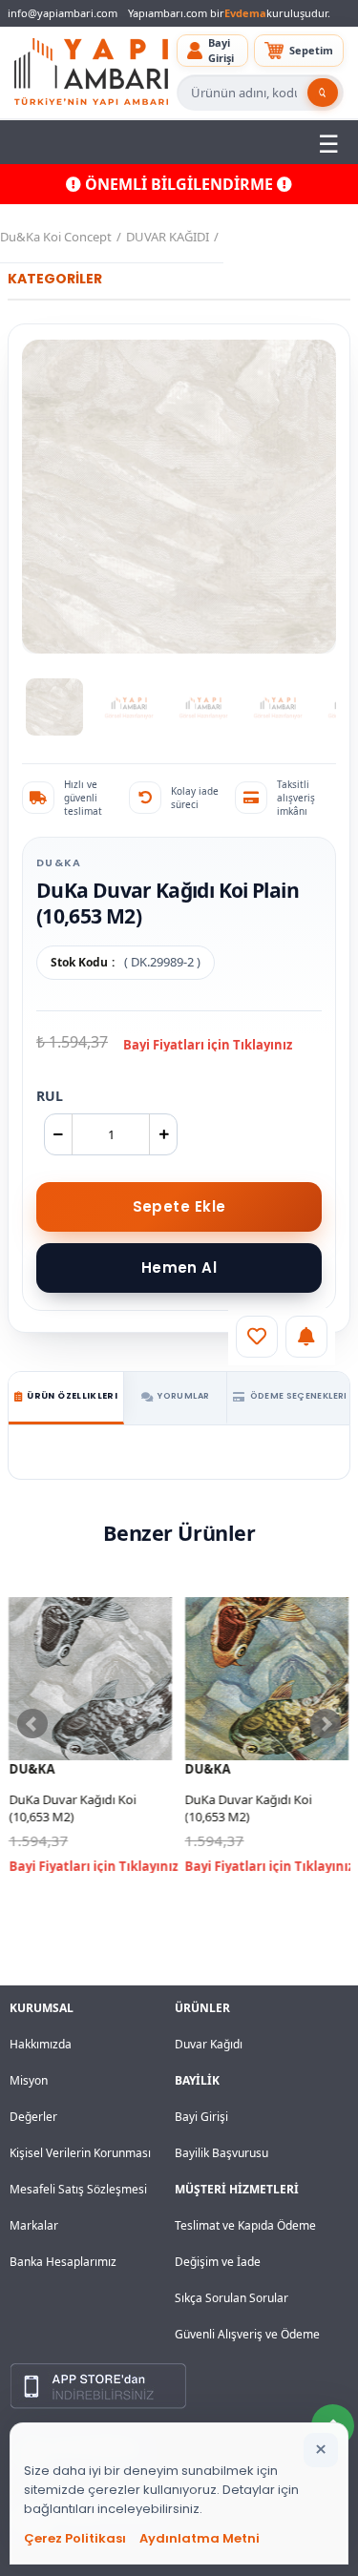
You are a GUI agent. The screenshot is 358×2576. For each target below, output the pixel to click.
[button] (212, 51)
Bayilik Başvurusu (221, 2153)
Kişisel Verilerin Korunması (80, 2153)
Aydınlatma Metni (200, 2538)
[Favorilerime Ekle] (257, 1337)
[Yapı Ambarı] (92, 73)
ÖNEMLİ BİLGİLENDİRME (179, 184)
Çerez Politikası (75, 2538)
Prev (32, 1724)
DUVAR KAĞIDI (168, 237)
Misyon (29, 2080)
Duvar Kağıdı (209, 2044)
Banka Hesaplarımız (63, 2262)
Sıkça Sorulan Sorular (232, 2298)
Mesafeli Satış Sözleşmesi (78, 2189)
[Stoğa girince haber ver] (306, 1337)
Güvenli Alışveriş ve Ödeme (247, 2334)
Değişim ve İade (218, 2262)
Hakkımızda (41, 2044)
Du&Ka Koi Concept (56, 237)
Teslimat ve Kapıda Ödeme (245, 2225)
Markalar (34, 2225)
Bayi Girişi (201, 2117)
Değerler (33, 2117)
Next (326, 1724)
